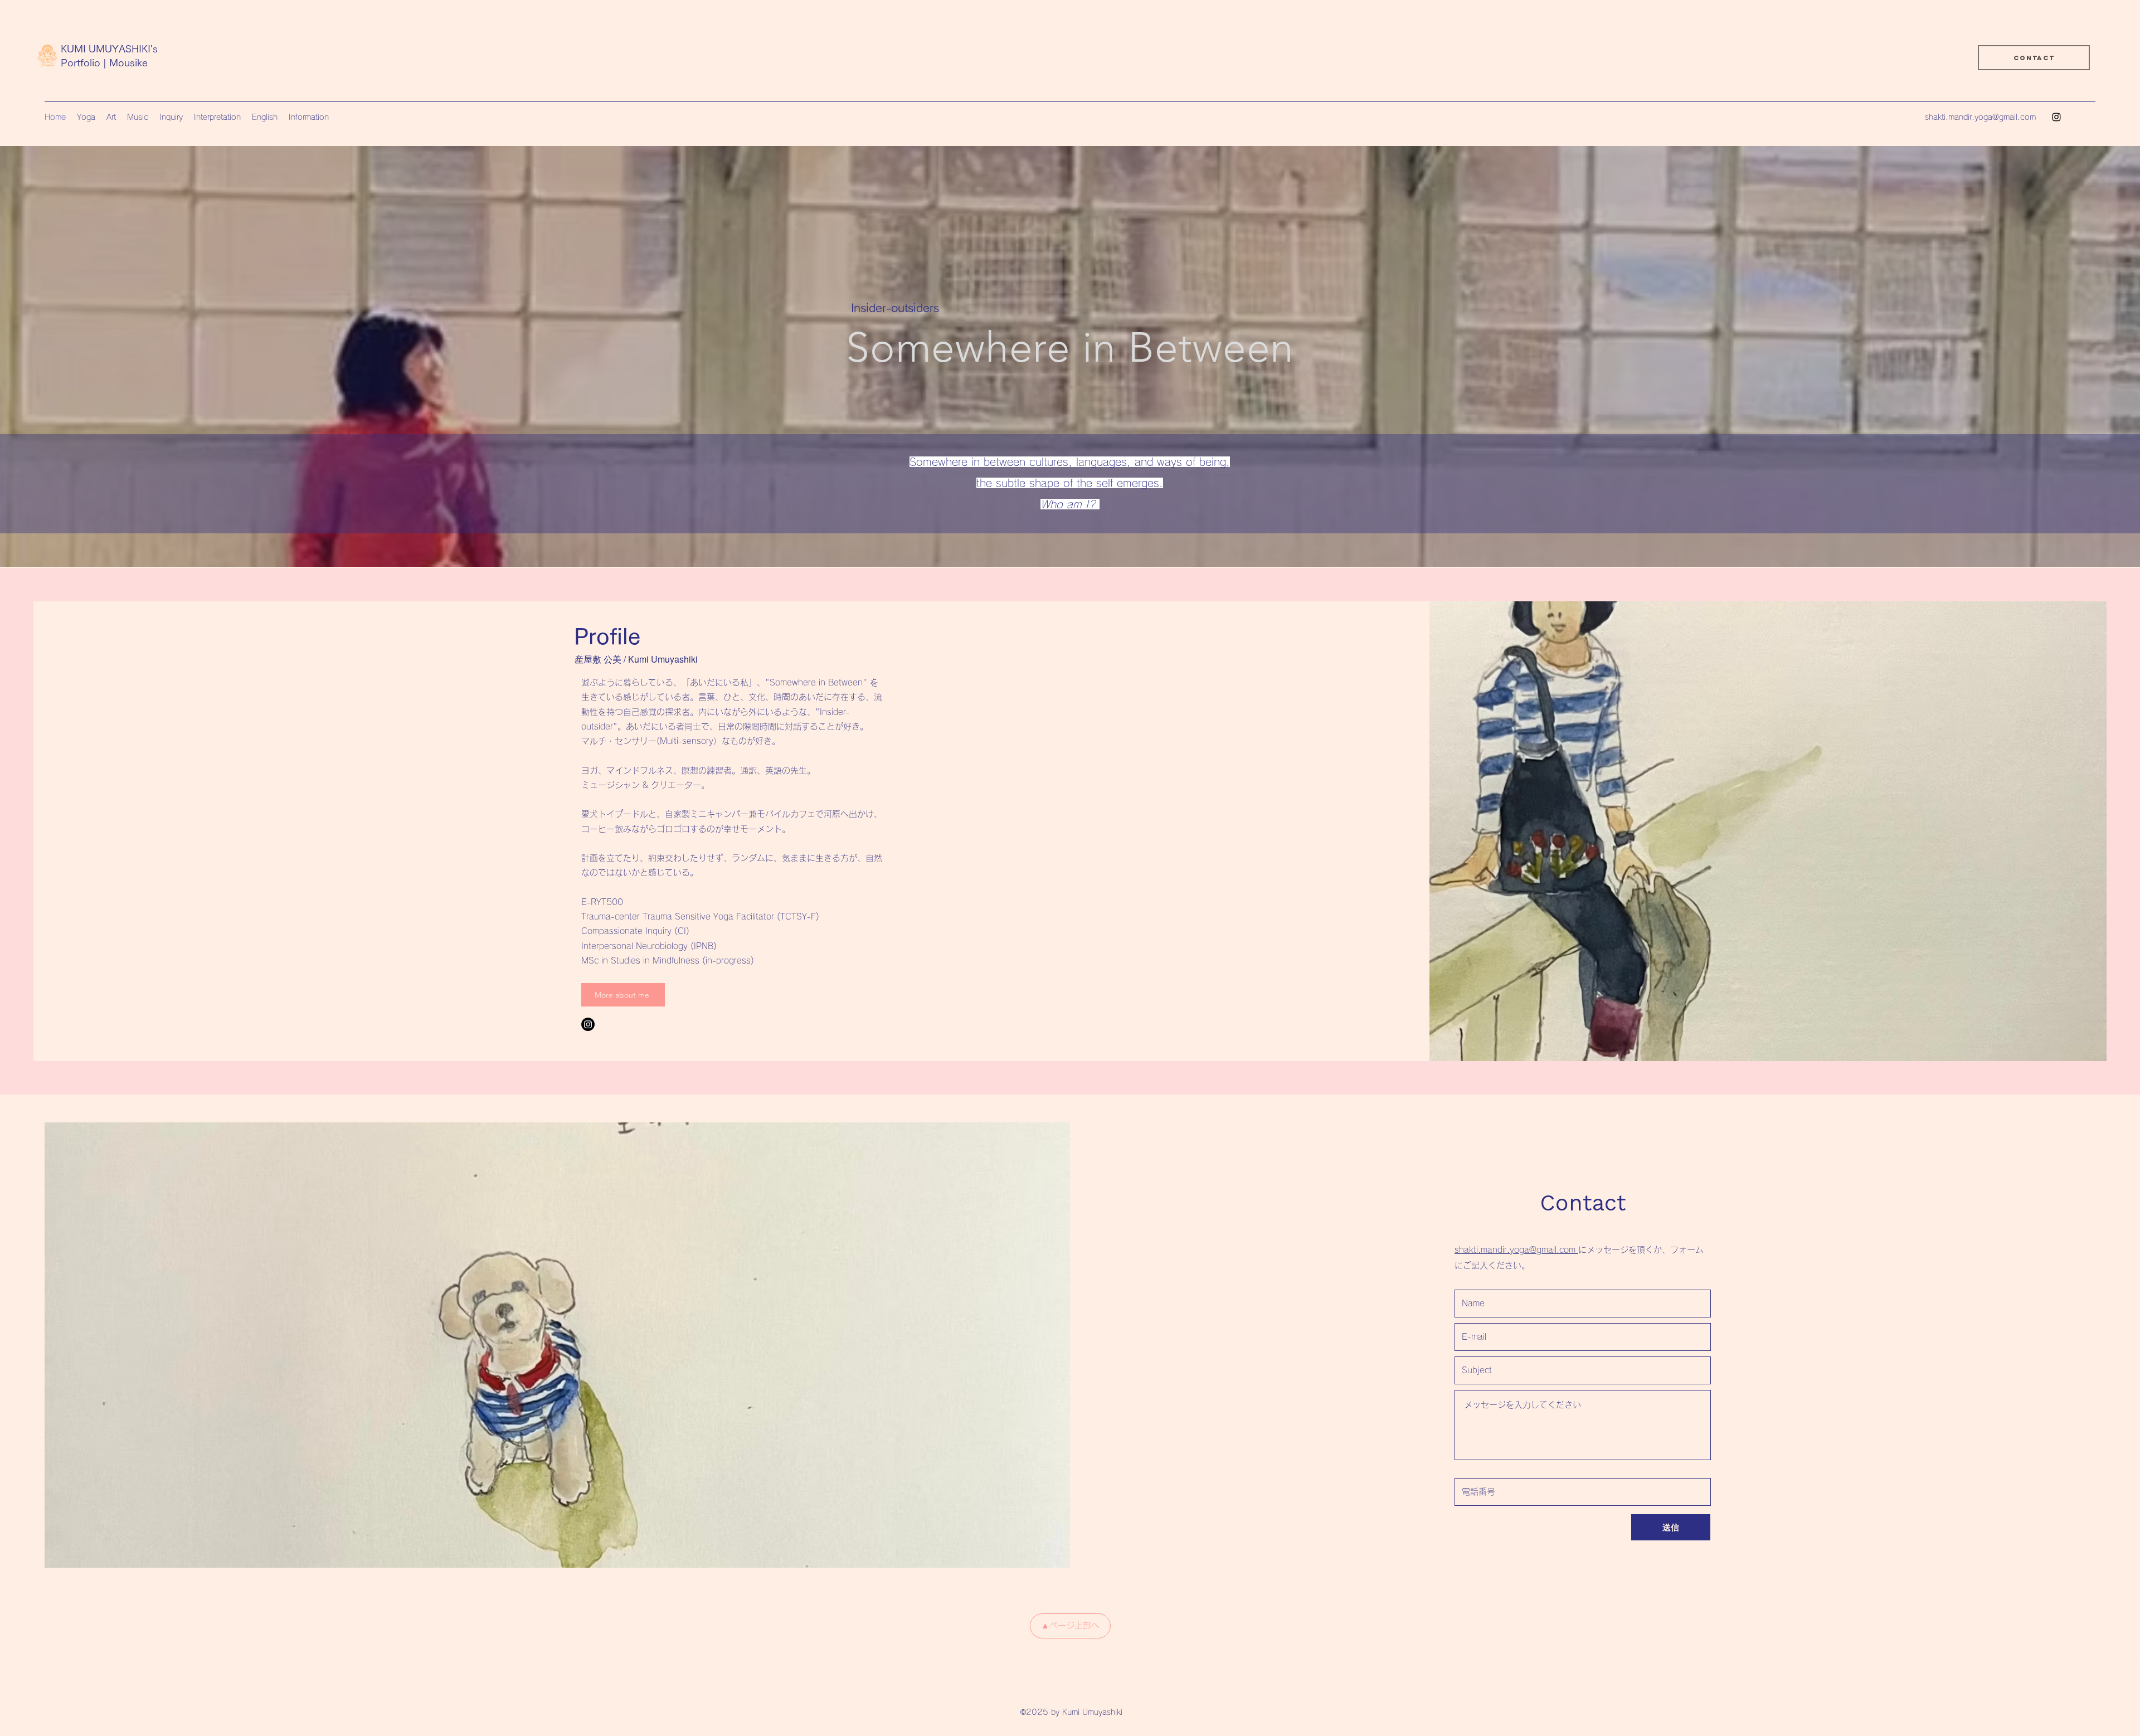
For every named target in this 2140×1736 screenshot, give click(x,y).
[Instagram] (2056, 117)
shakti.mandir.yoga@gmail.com (1980, 117)
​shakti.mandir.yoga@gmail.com (1516, 1250)
